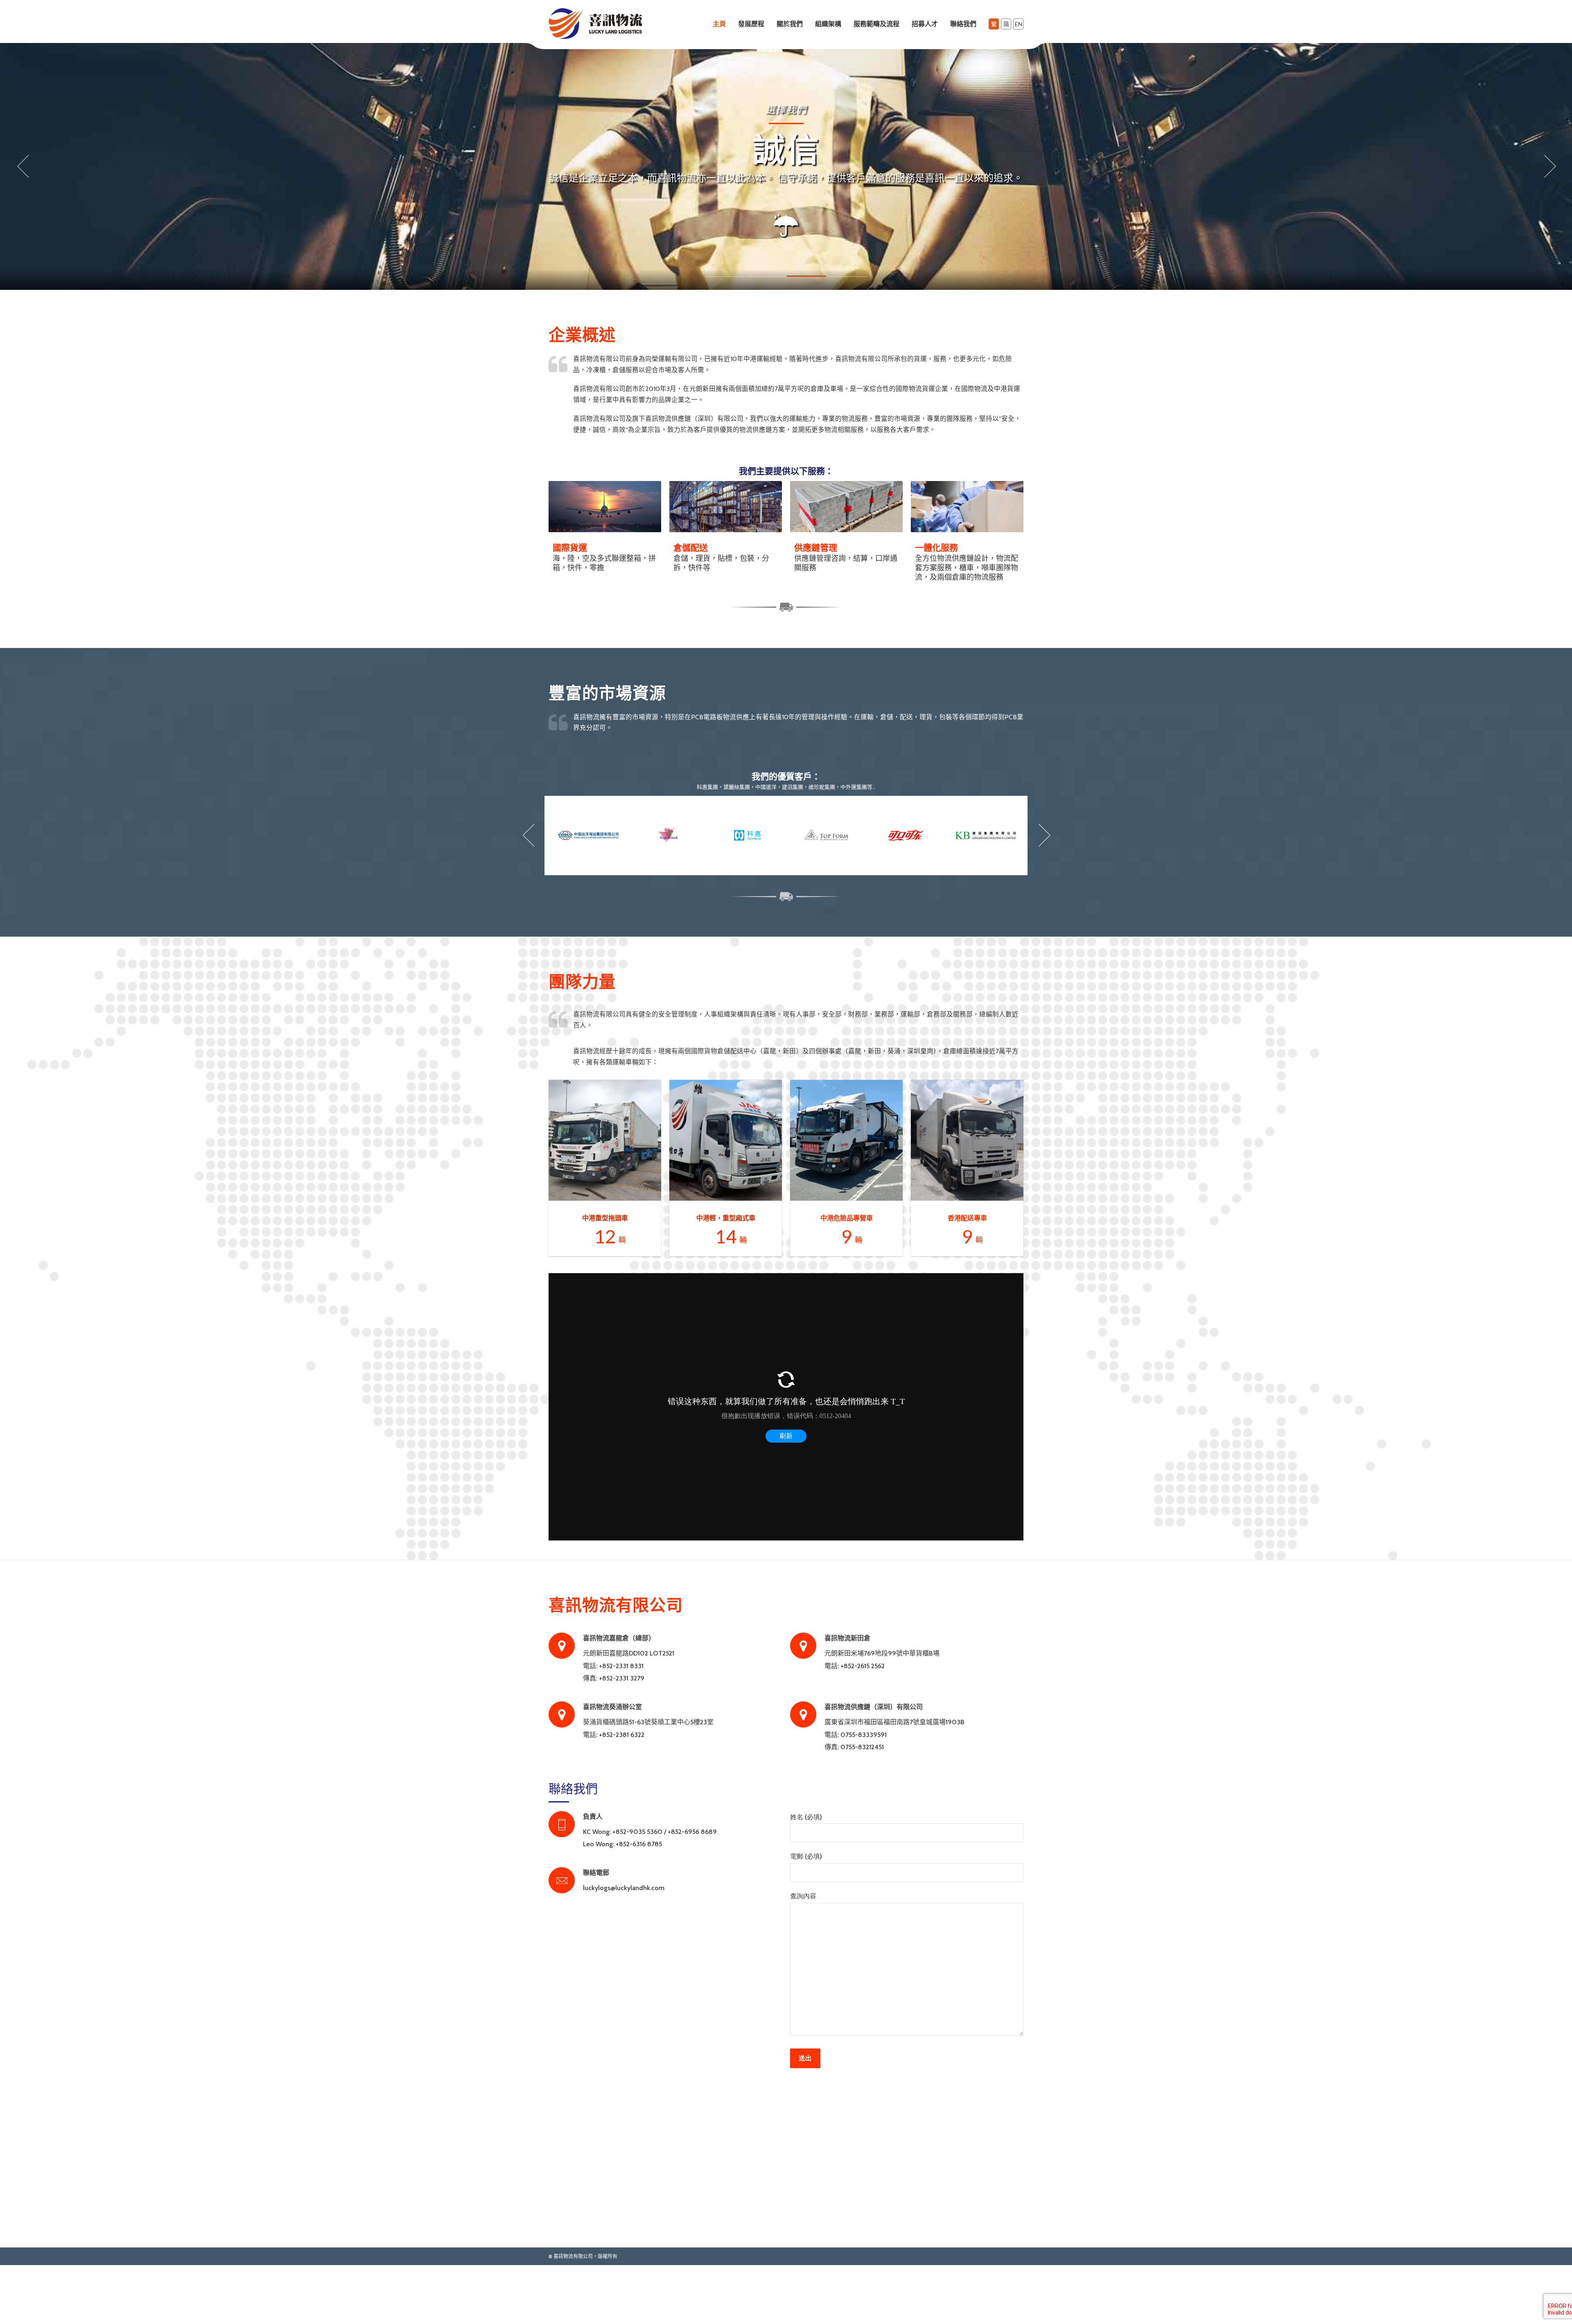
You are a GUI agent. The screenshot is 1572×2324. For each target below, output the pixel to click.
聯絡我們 (963, 24)
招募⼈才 (925, 24)
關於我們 (790, 24)
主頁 (719, 24)
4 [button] (847, 314)
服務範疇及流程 (876, 24)
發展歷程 (751, 24)
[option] (786, 166)
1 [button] (725, 314)
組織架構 (828, 24)
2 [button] (766, 314)
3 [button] (806, 314)
